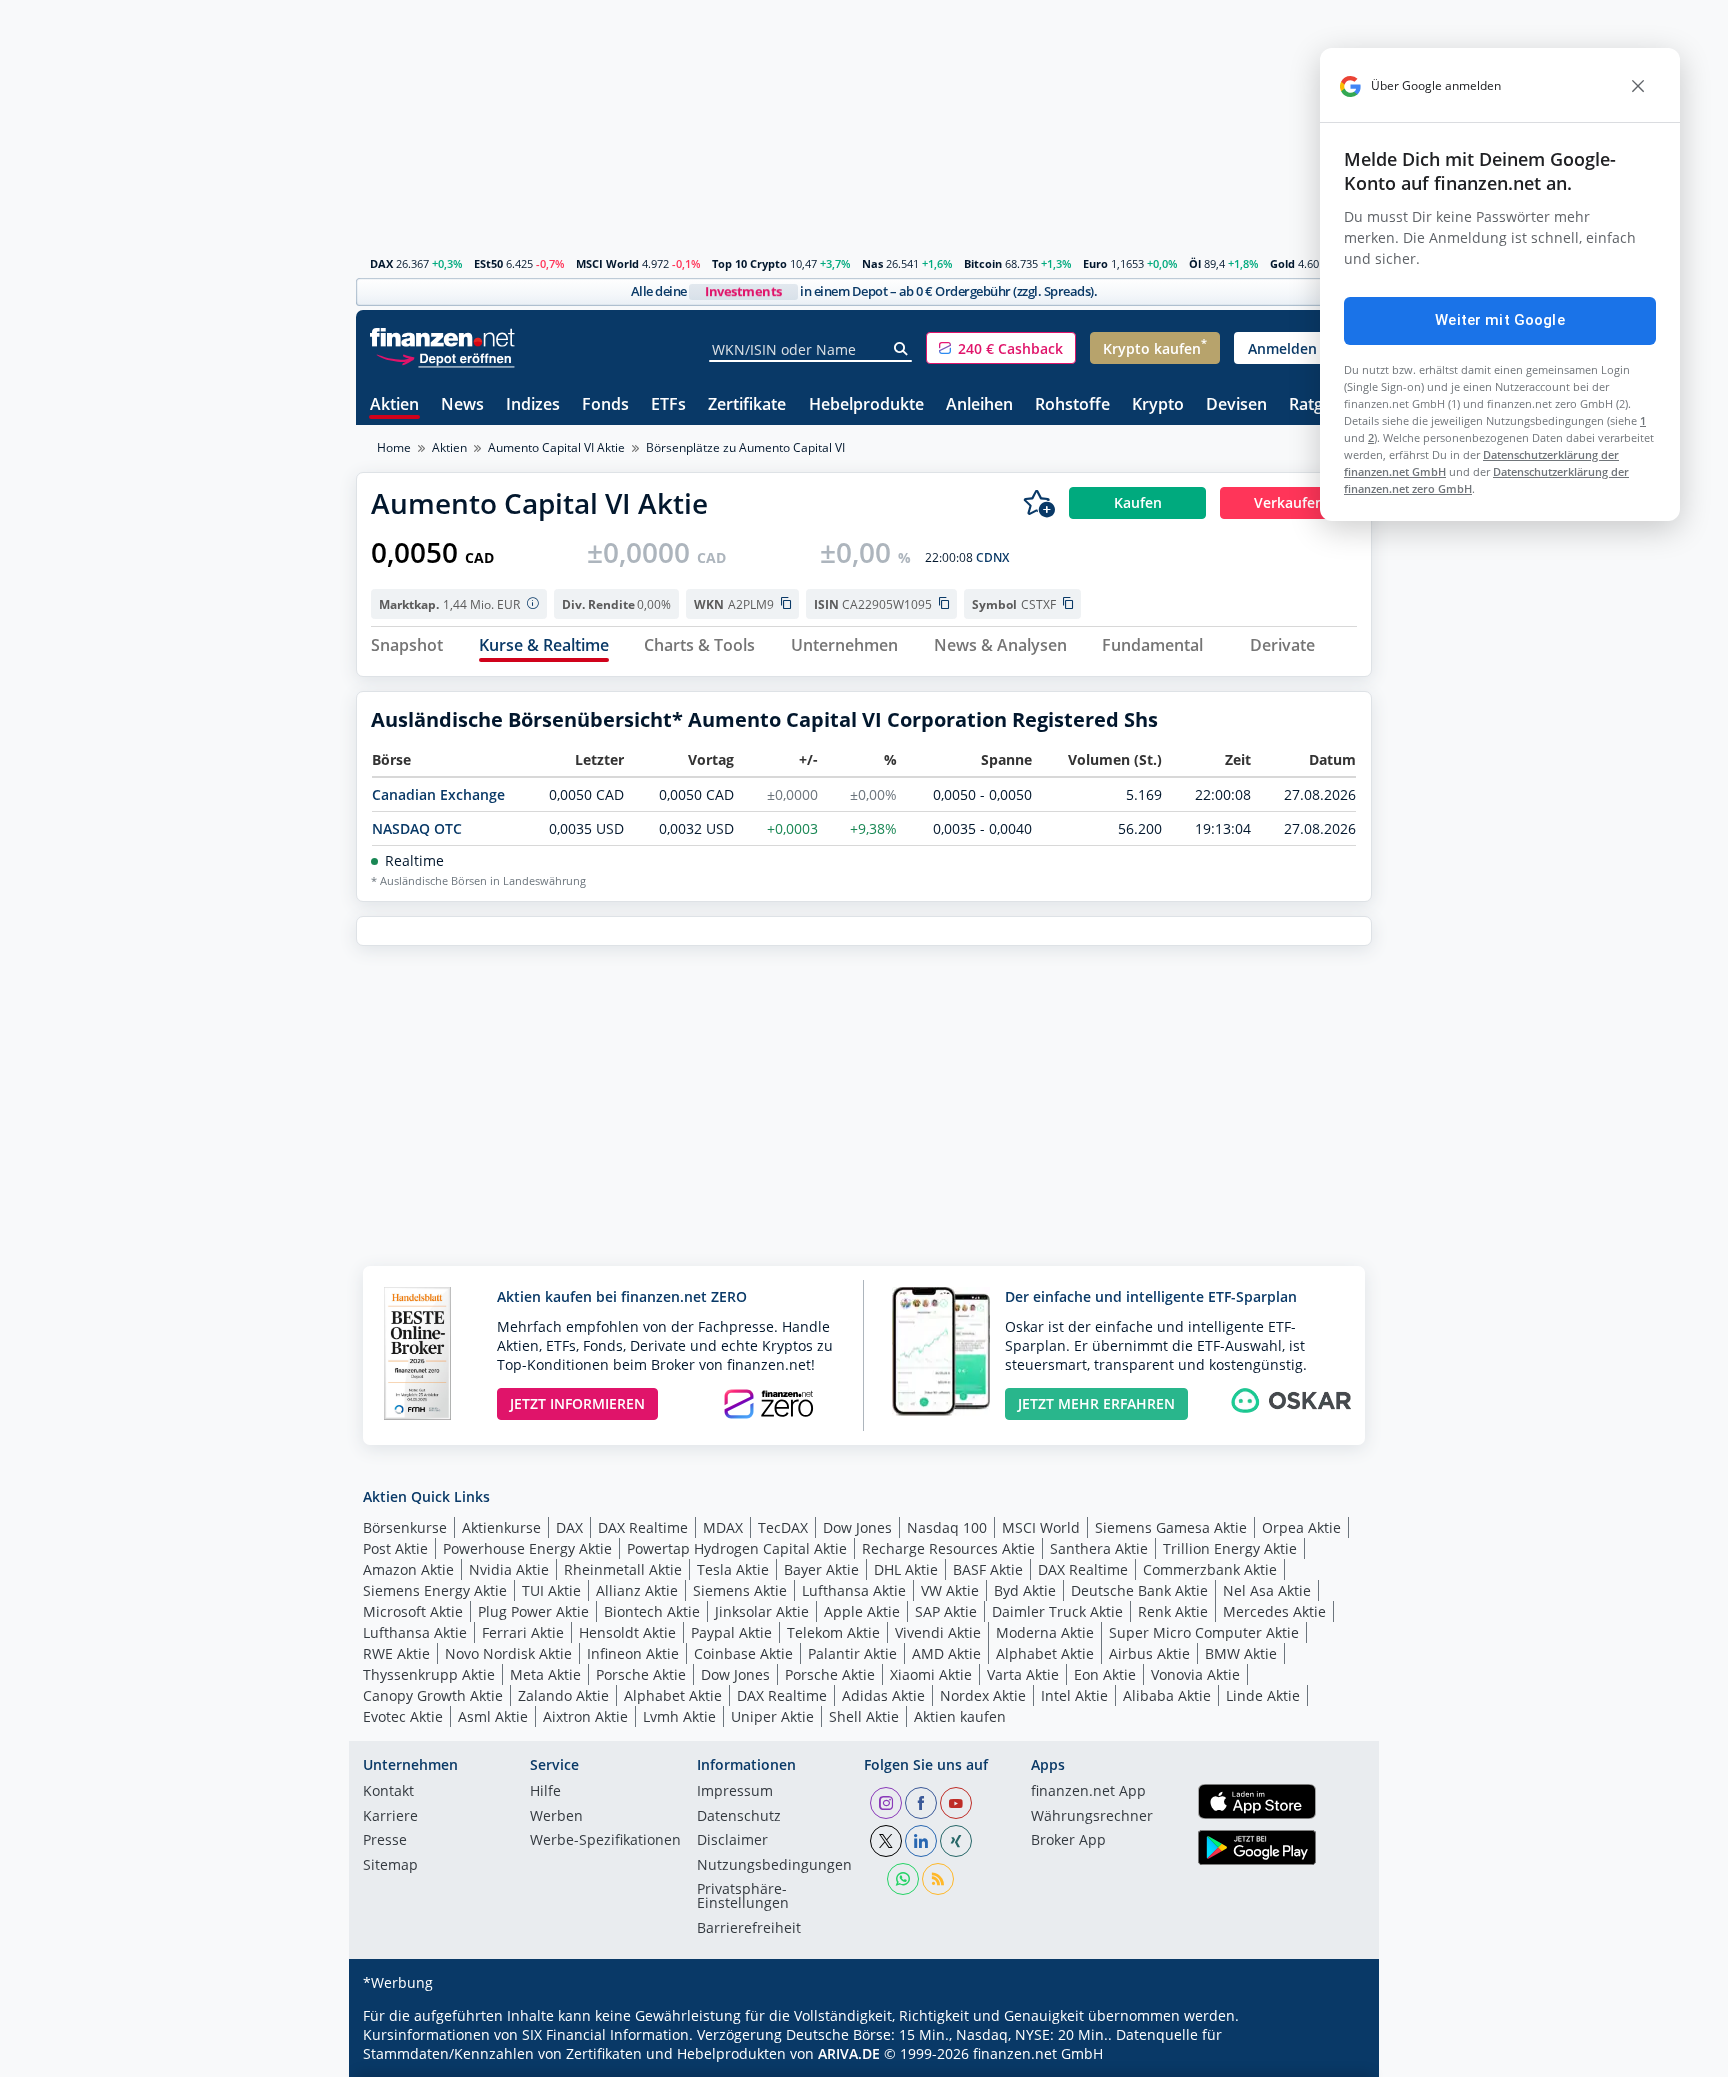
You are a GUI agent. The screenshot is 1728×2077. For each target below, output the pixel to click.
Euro (1095, 263)
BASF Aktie (988, 1569)
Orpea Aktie (1301, 1527)
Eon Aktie (1105, 1674)
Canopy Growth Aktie (433, 1695)
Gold (1282, 263)
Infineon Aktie (633, 1653)
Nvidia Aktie (509, 1569)
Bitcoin (983, 263)
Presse (385, 1841)
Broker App (1068, 1841)
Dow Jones (857, 1527)
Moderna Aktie (1045, 1632)
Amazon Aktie (408, 1569)
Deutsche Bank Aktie (1139, 1590)
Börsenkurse (405, 1527)
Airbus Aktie (1149, 1653)
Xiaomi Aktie (931, 1674)
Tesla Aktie (733, 1569)
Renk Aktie (1173, 1611)
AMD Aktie (946, 1653)
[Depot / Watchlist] (1039, 503)
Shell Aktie (864, 1716)
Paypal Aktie (731, 1632)
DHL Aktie (906, 1569)
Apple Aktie (862, 1611)
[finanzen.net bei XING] (956, 1841)
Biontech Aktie (652, 1611)
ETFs (668, 405)
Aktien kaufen (960, 1716)
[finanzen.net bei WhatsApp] (903, 1879)
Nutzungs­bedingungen (774, 1866)
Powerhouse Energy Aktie (527, 1548)
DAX (381, 263)
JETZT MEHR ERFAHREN (1096, 1403)
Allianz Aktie (637, 1590)
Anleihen (979, 405)
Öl (1195, 263)
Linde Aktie (1263, 1695)
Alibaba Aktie (1167, 1695)
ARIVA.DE (849, 2053)
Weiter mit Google (1500, 320)
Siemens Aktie (740, 1590)
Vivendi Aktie (938, 1632)
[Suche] (901, 349)
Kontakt (388, 1792)
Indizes (533, 405)
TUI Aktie (551, 1590)
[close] (1638, 86)
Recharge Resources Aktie (948, 1548)
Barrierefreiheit (749, 1929)
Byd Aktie (1025, 1590)
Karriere (390, 1817)
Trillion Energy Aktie (1230, 1548)
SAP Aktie (946, 1611)
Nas (872, 263)
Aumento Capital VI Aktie (556, 447)
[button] (1001, 348)
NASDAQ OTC (417, 828)
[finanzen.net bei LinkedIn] (921, 1841)
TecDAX (783, 1527)
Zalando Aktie (563, 1695)
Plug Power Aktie (533, 1611)
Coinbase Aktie (743, 1653)
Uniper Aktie (772, 1716)
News (462, 405)
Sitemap (390, 1866)
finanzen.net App (1088, 1792)
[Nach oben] (1331, 2055)
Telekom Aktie (833, 1632)
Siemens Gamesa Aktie (1171, 1527)
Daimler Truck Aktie (1057, 1611)
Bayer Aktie (821, 1569)
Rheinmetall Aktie (623, 1569)
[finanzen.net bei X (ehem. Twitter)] (886, 1841)
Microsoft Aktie (413, 1611)
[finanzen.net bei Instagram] (886, 1803)
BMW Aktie (1241, 1653)
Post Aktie (395, 1548)
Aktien (394, 405)
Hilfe (545, 1792)
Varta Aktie (1023, 1674)
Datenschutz (739, 1817)
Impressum (735, 1792)
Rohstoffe (1072, 405)
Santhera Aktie (1099, 1548)
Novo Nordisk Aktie (508, 1653)
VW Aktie (950, 1590)
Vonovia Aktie (1195, 1674)
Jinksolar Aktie (762, 1611)
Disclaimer (732, 1841)
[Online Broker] (445, 357)
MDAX (723, 1527)
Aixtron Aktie (585, 1716)
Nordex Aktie (983, 1695)
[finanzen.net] (442, 337)
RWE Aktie (396, 1653)
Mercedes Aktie (1274, 1611)
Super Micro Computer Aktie (1204, 1632)
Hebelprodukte (866, 405)
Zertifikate (747, 405)
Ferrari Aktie (523, 1632)
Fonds (605, 405)
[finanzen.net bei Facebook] (921, 1803)
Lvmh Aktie (679, 1716)
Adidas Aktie (883, 1695)
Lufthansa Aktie (854, 1590)
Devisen (1236, 405)
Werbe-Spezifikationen (605, 1841)
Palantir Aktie (852, 1653)
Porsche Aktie (641, 1674)
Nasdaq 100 (947, 1527)
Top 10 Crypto (749, 263)
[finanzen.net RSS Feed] (938, 1879)
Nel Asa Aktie (1267, 1590)
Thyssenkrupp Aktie (429, 1674)
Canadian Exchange (438, 794)
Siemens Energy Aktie (435, 1590)
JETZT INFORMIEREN (577, 1403)
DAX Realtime (643, 1527)
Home (394, 447)
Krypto (1158, 405)
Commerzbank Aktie (1210, 1569)
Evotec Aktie (403, 1716)
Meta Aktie (545, 1674)
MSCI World (607, 263)
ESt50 (488, 263)
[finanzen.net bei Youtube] (956, 1803)
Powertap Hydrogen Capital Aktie (737, 1548)
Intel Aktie (1074, 1695)
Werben (556, 1817)
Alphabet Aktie (1045, 1653)
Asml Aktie (493, 1716)
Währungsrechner (1092, 1817)
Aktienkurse (501, 1527)
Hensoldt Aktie (627, 1632)
